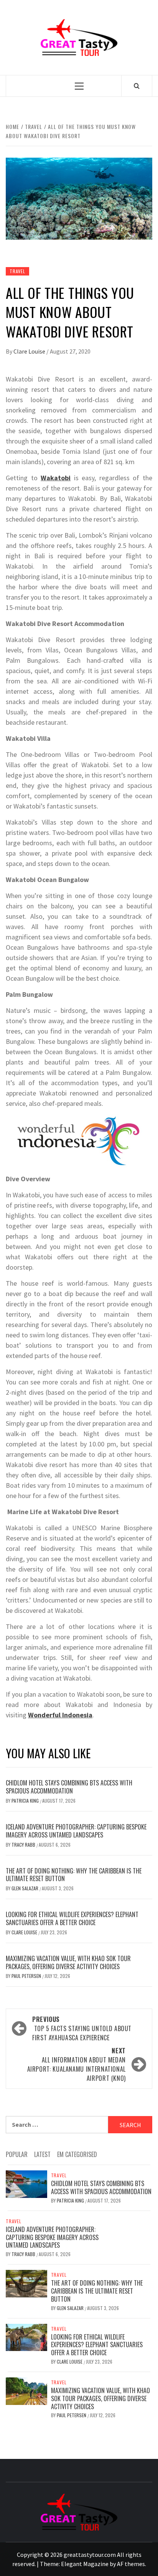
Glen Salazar (26, 1888)
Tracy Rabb (24, 1845)
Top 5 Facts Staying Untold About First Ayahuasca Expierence (82, 2028)
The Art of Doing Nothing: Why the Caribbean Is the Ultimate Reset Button (74, 1875)
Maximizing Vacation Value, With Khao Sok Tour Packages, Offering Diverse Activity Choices (68, 1962)
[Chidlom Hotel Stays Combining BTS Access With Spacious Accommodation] (26, 2183)
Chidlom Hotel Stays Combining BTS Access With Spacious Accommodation (69, 1787)
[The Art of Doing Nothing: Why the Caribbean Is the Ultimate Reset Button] (26, 2283)
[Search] (137, 86)
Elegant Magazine (85, 2564)
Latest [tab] (42, 2154)
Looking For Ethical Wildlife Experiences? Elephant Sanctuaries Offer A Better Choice (72, 1918)
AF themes (131, 2564)
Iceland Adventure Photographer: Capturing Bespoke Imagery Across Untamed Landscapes (76, 1831)
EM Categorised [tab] (77, 2154)
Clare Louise (30, 351)
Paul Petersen (27, 1976)
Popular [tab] (17, 2154)
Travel (17, 271)
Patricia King (26, 1801)
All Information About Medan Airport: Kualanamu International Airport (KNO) (77, 2064)
